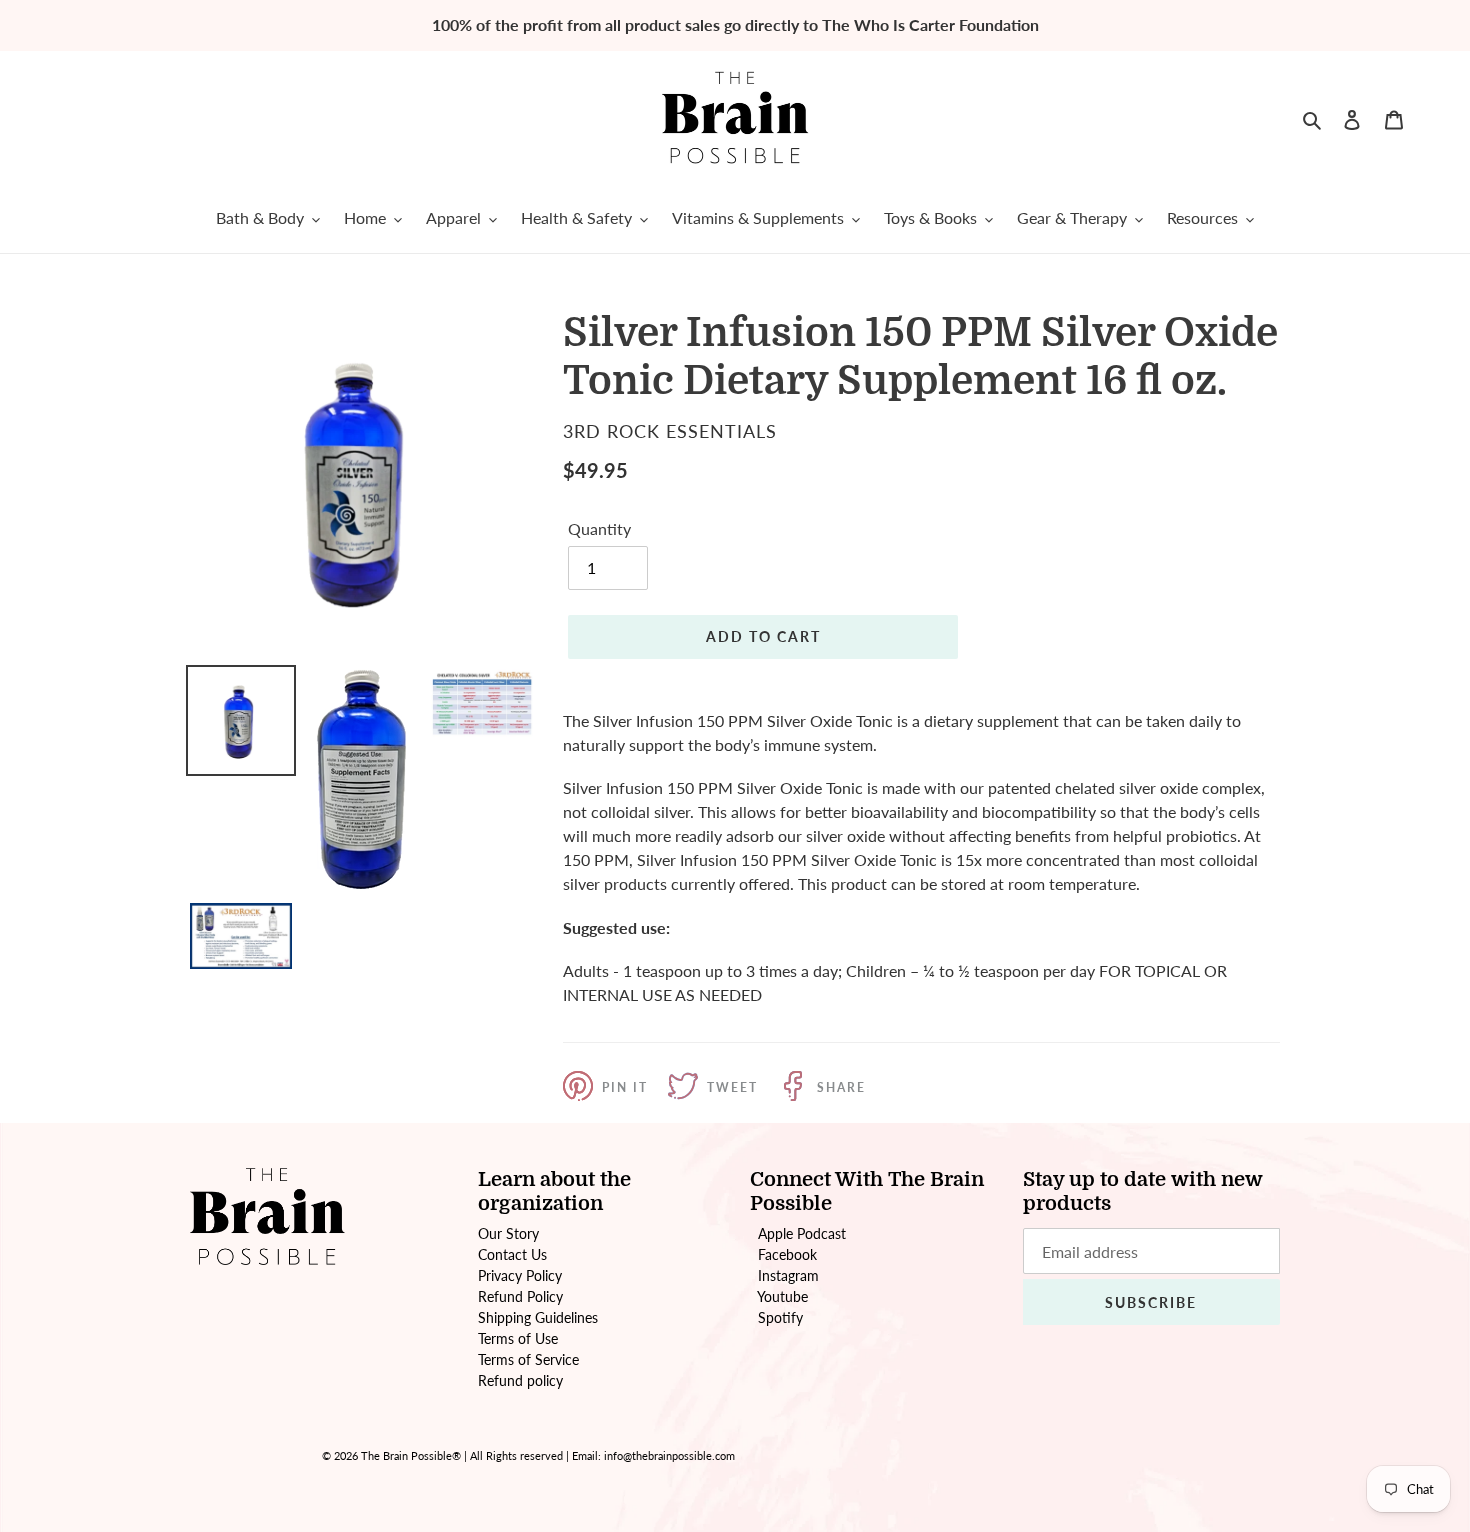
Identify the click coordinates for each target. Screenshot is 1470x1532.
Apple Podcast (802, 1233)
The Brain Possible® (411, 1455)
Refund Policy (520, 1296)
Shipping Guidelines (538, 1317)
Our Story (508, 1233)
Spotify (780, 1317)
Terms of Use (518, 1338)
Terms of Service (528, 1359)
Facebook (787, 1254)
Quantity (599, 528)
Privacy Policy (520, 1275)
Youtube (782, 1296)
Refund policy (520, 1380)
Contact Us (512, 1254)
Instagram (788, 1275)
